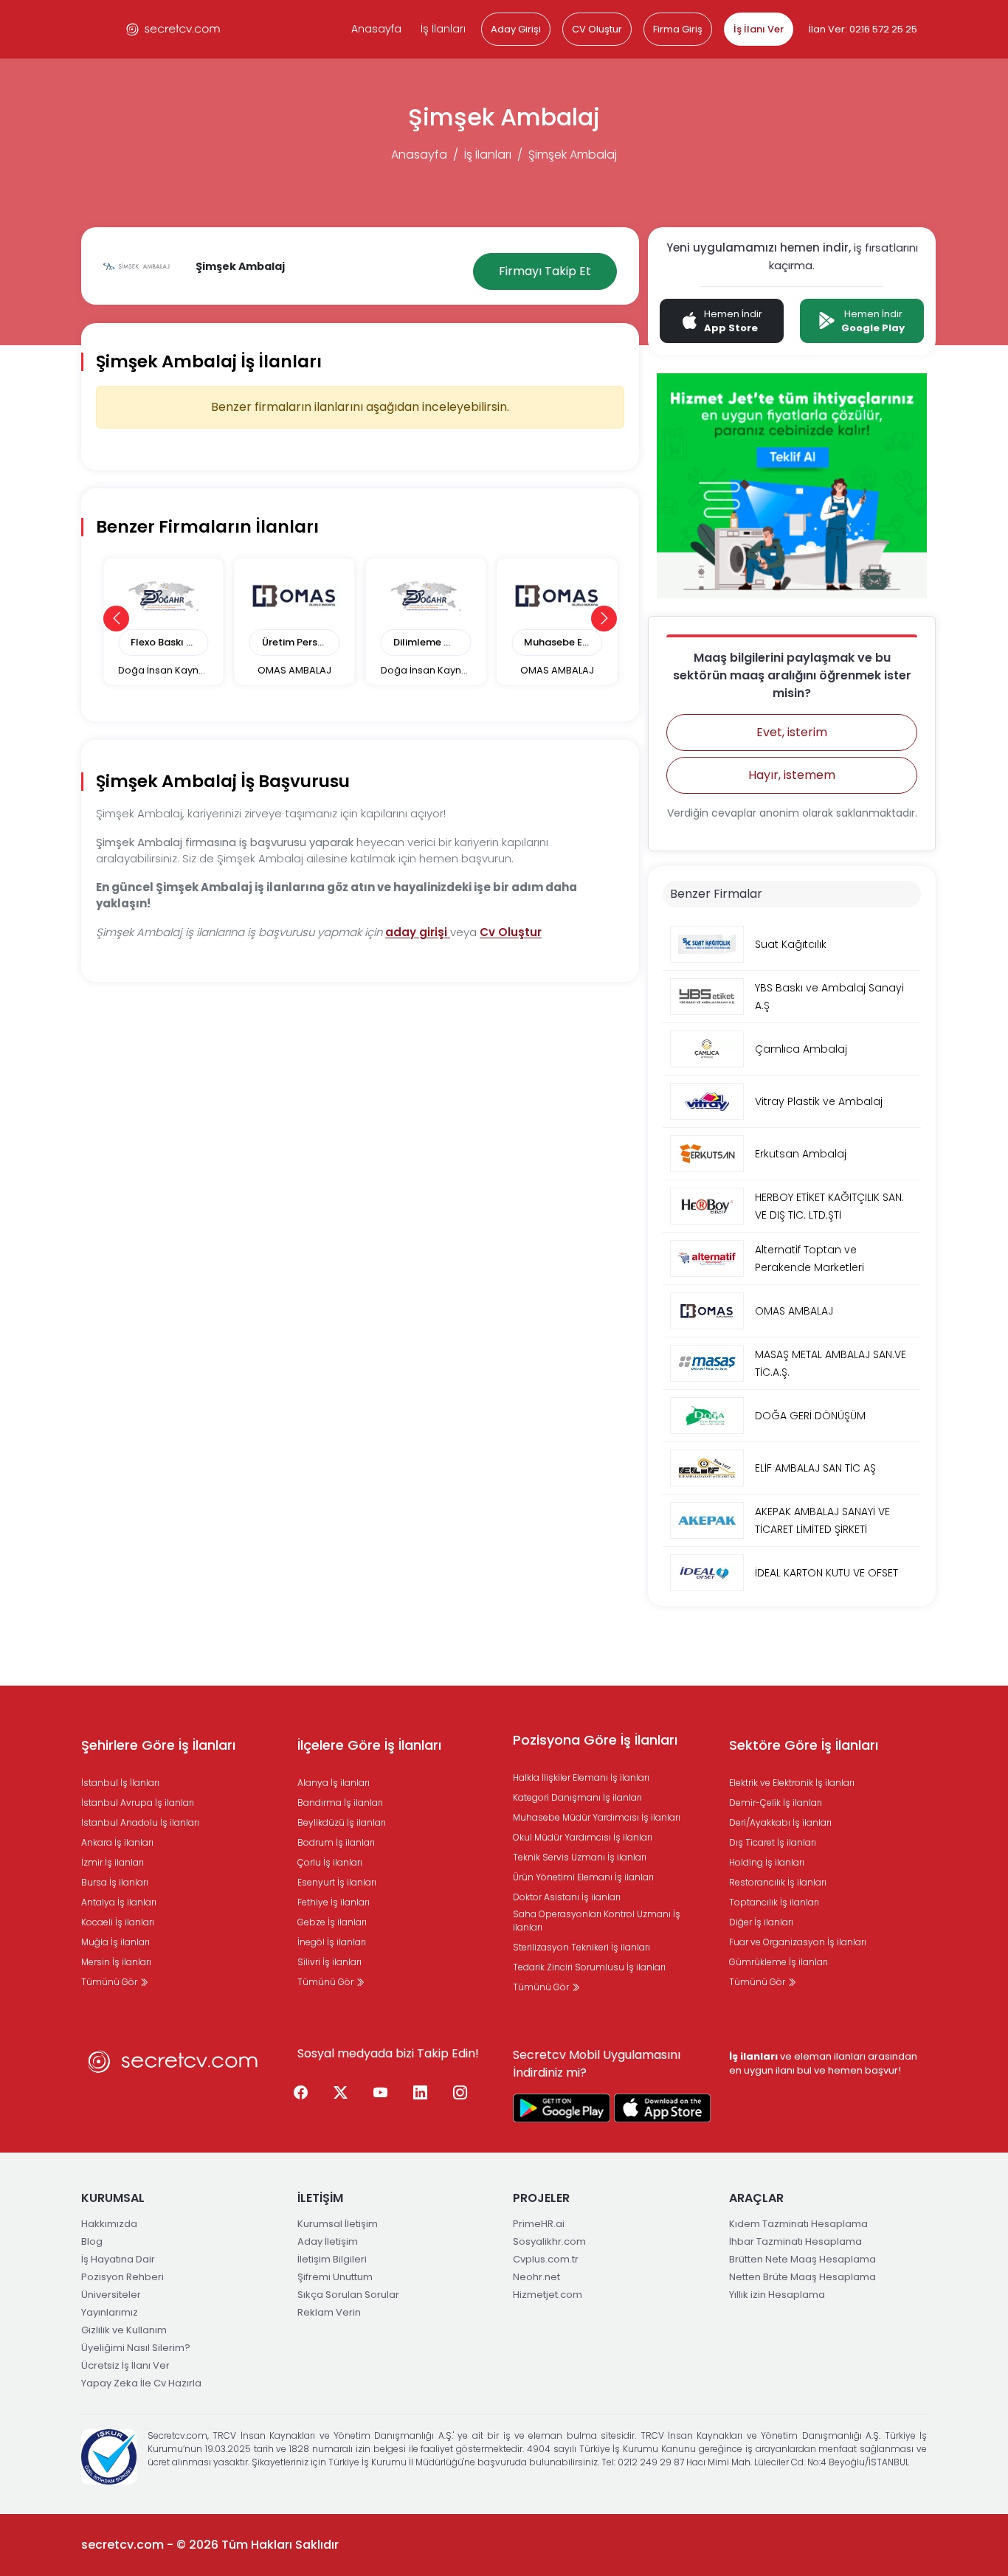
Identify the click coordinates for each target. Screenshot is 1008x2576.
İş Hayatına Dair (118, 2259)
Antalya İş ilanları (119, 1902)
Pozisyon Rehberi (122, 2277)
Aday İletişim (328, 2241)
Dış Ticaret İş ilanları (773, 1842)
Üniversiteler (111, 2295)
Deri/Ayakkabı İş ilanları (780, 1822)
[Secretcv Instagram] (460, 2093)
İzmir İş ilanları (113, 1862)
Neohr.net (536, 2277)
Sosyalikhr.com (549, 2241)
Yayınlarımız (110, 2312)
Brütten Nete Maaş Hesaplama (802, 2259)
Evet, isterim (792, 732)
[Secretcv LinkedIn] (421, 2093)
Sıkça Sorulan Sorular (348, 2295)
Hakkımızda (109, 2224)
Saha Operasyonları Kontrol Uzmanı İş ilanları (597, 1921)
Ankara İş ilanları (117, 1842)
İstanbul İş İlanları (120, 1783)
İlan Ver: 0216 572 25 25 (863, 29)
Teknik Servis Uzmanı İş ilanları (580, 1857)
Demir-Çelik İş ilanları (776, 1803)
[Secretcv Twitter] (341, 2093)
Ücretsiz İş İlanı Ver (125, 2365)
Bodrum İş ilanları (336, 1842)
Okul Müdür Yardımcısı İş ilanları (583, 1837)
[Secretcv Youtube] (381, 2093)
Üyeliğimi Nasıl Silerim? (136, 2348)
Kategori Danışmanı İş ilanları (577, 1797)
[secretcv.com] (173, 29)
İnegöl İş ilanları (332, 1942)
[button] (116, 619)
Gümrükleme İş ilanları (779, 1962)
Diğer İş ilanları (761, 1922)
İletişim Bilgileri (332, 2259)
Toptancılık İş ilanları (774, 1902)
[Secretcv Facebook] (301, 2093)
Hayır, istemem (792, 775)
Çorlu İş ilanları (330, 1862)
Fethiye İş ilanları (334, 1902)
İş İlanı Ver (759, 29)
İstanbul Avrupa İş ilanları (138, 1803)
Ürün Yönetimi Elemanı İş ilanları (583, 1877)
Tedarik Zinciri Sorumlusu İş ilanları (589, 1967)
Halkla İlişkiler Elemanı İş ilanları (581, 1777)
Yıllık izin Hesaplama (777, 2295)
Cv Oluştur (511, 932)
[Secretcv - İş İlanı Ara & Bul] (562, 2108)
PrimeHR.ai (539, 2224)
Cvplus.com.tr (546, 2259)
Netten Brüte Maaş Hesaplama (802, 2277)
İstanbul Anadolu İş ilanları (140, 1822)
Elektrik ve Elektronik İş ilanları (792, 1783)
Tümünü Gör (110, 1982)
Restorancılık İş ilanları (778, 1882)
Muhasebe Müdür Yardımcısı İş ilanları (597, 1817)
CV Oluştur (597, 29)
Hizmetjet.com (548, 2295)
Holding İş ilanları (767, 1862)
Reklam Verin (329, 2312)
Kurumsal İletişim (338, 2224)
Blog (92, 2241)
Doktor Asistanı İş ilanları (567, 1897)
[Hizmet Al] (792, 485)
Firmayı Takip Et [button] (545, 271)
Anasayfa (376, 29)
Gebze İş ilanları (332, 1922)
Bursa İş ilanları (115, 1882)
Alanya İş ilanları (334, 1783)
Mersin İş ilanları (116, 1962)
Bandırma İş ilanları (340, 1803)
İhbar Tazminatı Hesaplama (795, 2241)
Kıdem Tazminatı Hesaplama (798, 2224)
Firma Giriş (678, 29)
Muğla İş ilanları (115, 1942)
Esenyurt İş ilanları (337, 1882)
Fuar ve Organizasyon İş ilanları (798, 1942)
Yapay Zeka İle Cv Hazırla (141, 2383)
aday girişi (418, 932)
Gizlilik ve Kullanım (124, 2330)
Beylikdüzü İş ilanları (342, 1822)
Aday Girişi (516, 29)
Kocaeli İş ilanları (118, 1922)
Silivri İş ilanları (329, 1962)
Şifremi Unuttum (335, 2277)
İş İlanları (443, 29)
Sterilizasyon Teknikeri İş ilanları (581, 1947)
